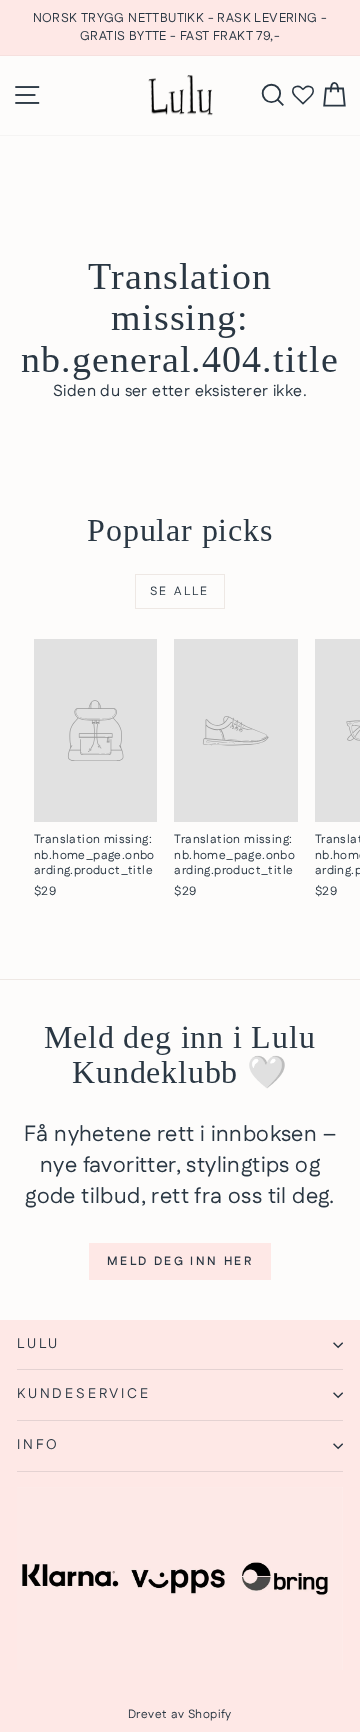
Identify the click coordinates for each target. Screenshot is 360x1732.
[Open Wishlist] (303, 96)
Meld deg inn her (180, 1261)
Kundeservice (84, 1394)
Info (38, 1445)
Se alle (180, 591)
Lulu (38, 1344)
